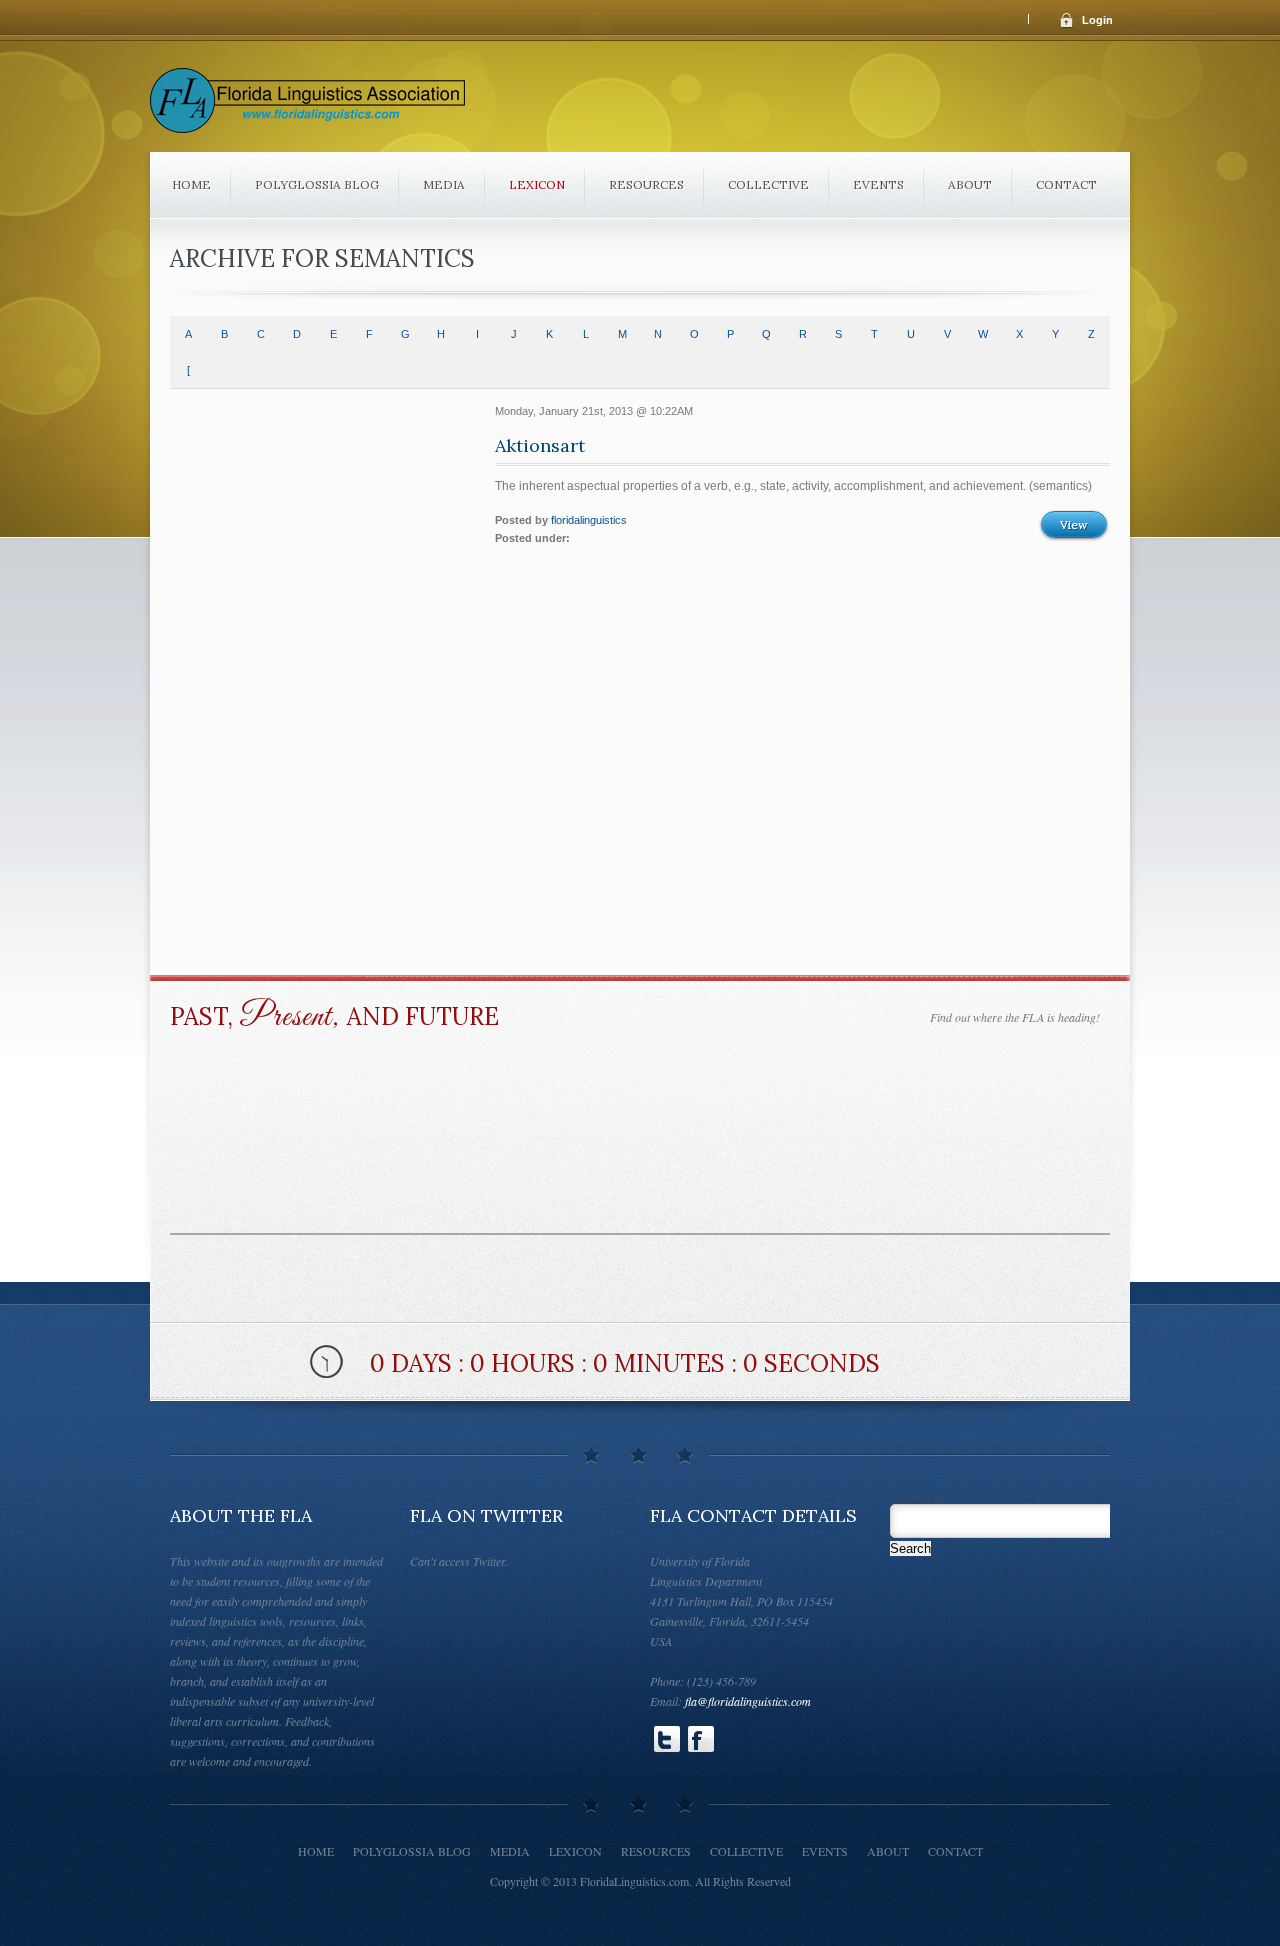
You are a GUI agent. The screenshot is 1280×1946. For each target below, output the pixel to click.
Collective (768, 184)
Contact (1066, 184)
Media (444, 184)
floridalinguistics (589, 520)
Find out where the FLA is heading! (1015, 1017)
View (1074, 524)
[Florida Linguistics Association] (307, 106)
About (970, 184)
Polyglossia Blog (317, 184)
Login (1097, 20)
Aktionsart (540, 445)
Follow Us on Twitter (667, 1739)
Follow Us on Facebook (701, 1739)
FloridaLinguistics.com (634, 1881)
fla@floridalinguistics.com (748, 1701)
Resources (646, 184)
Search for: (924, 1496)
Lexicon (537, 184)
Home (191, 184)
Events (878, 184)
